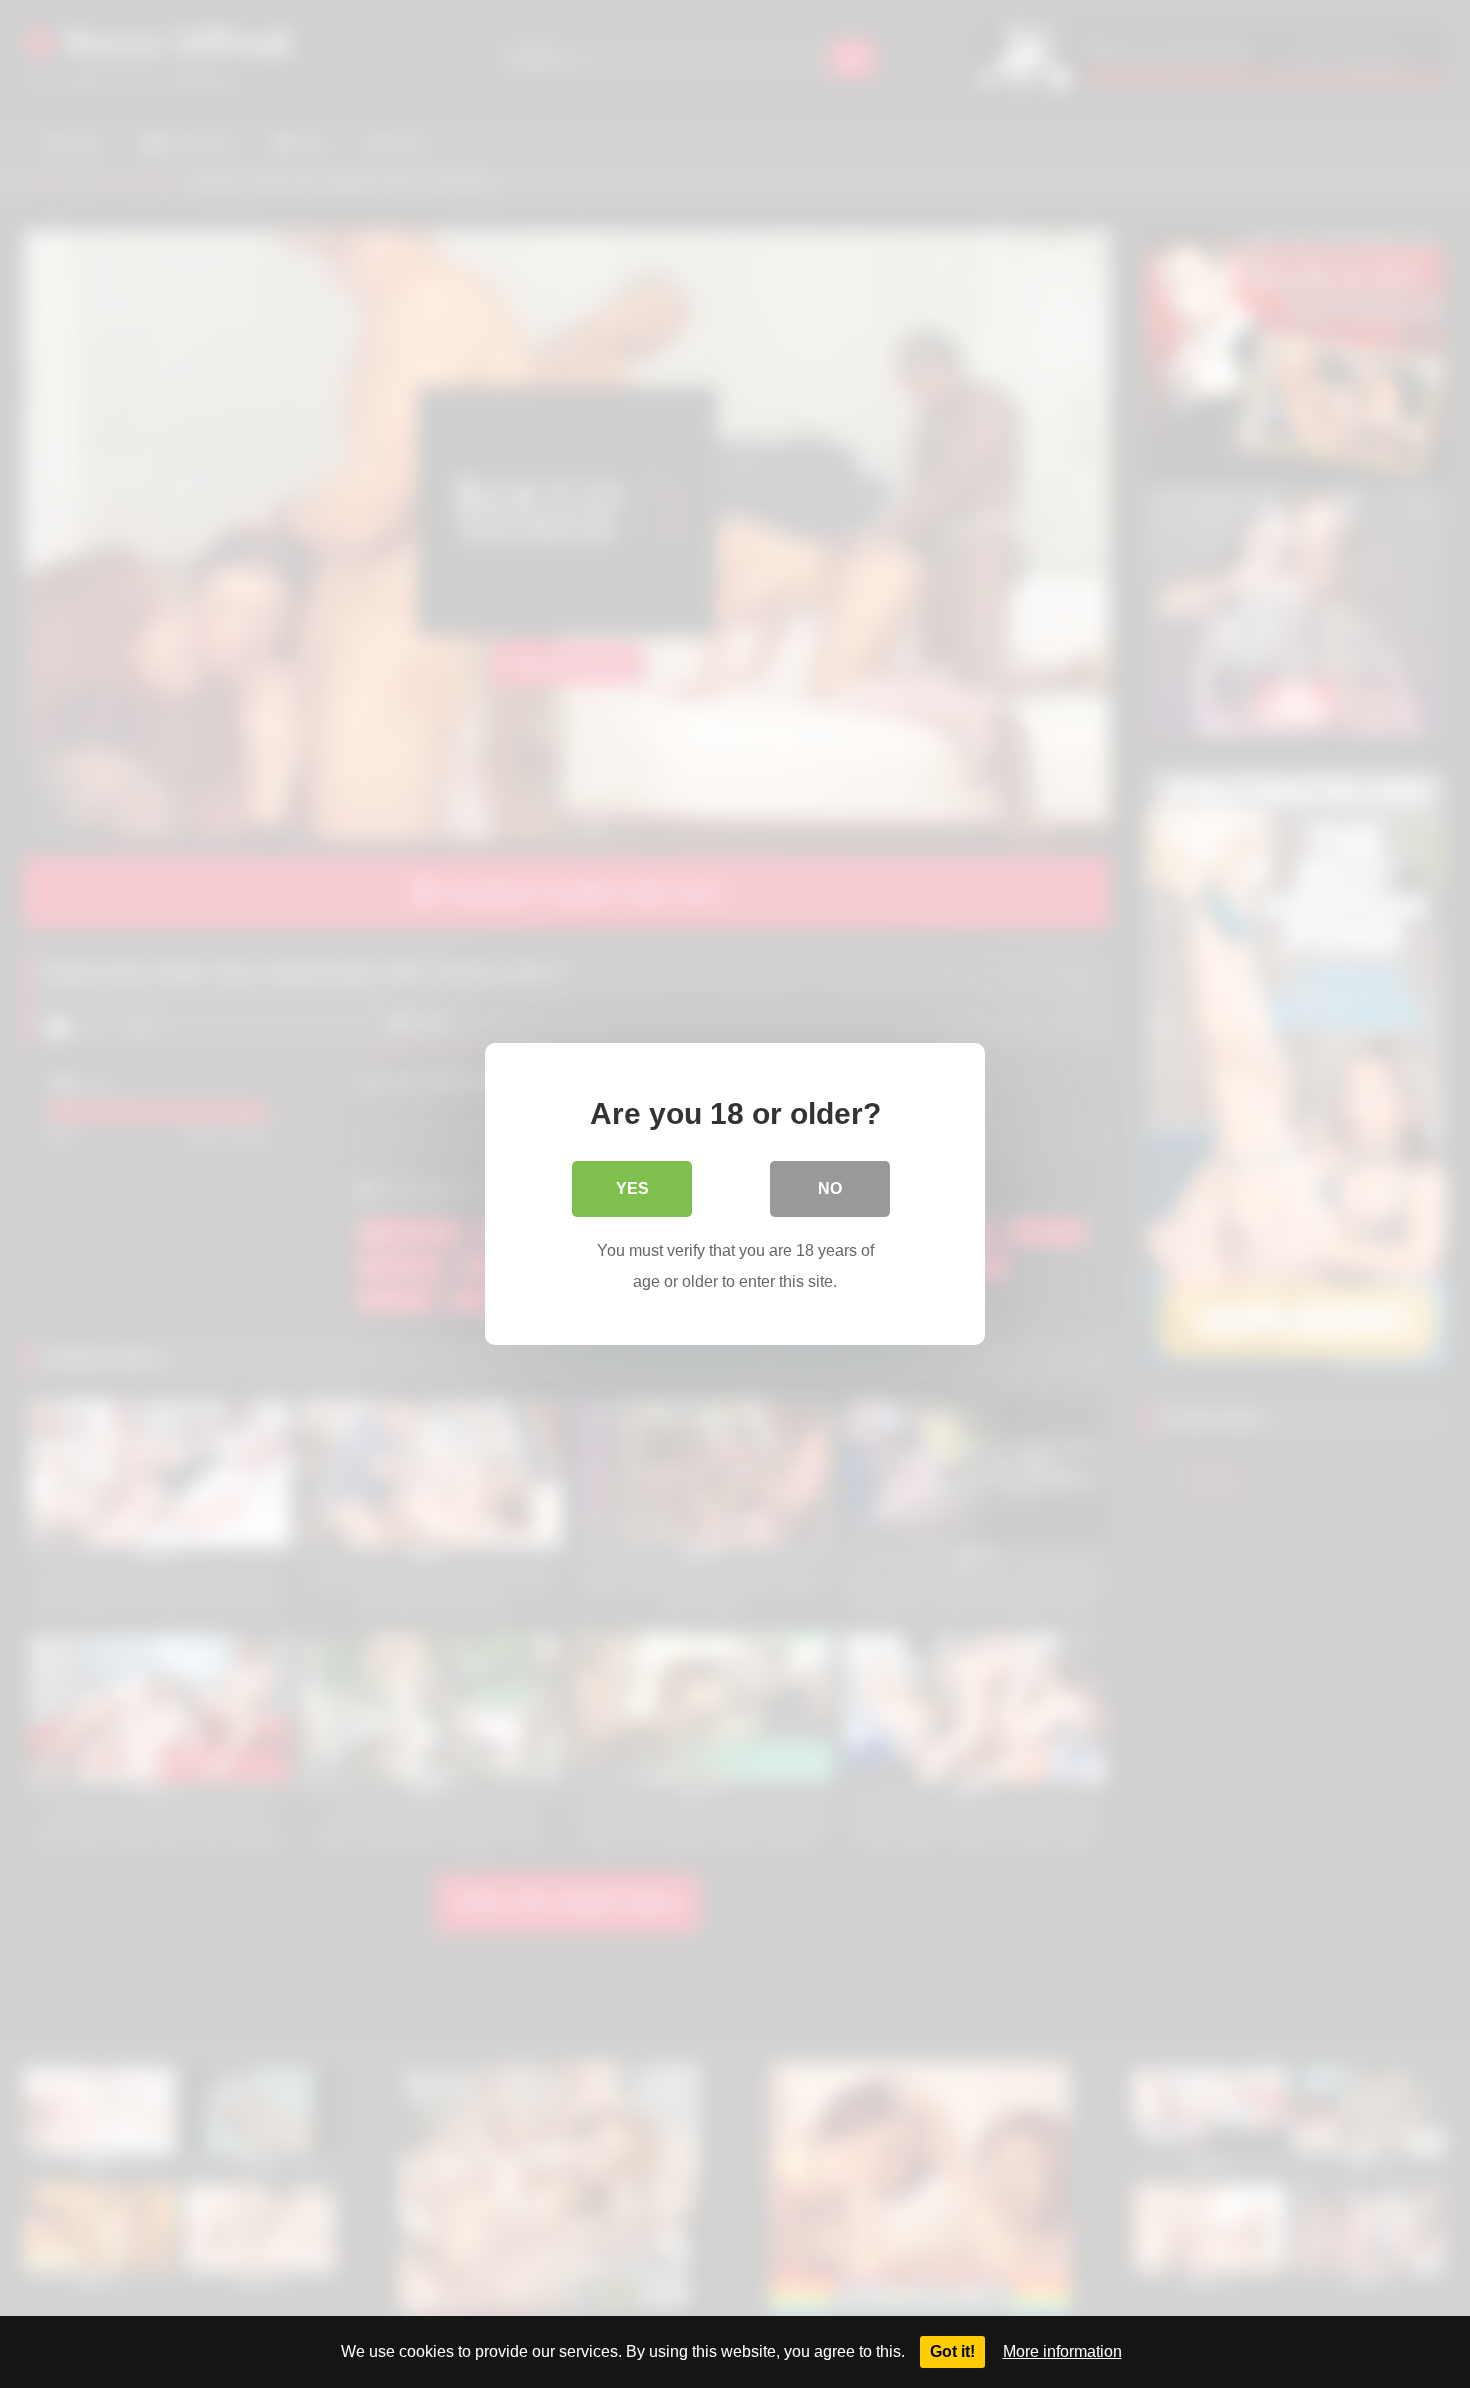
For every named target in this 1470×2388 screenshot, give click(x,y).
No (830, 1188)
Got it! (952, 2351)
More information (1062, 2351)
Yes (632, 1188)
